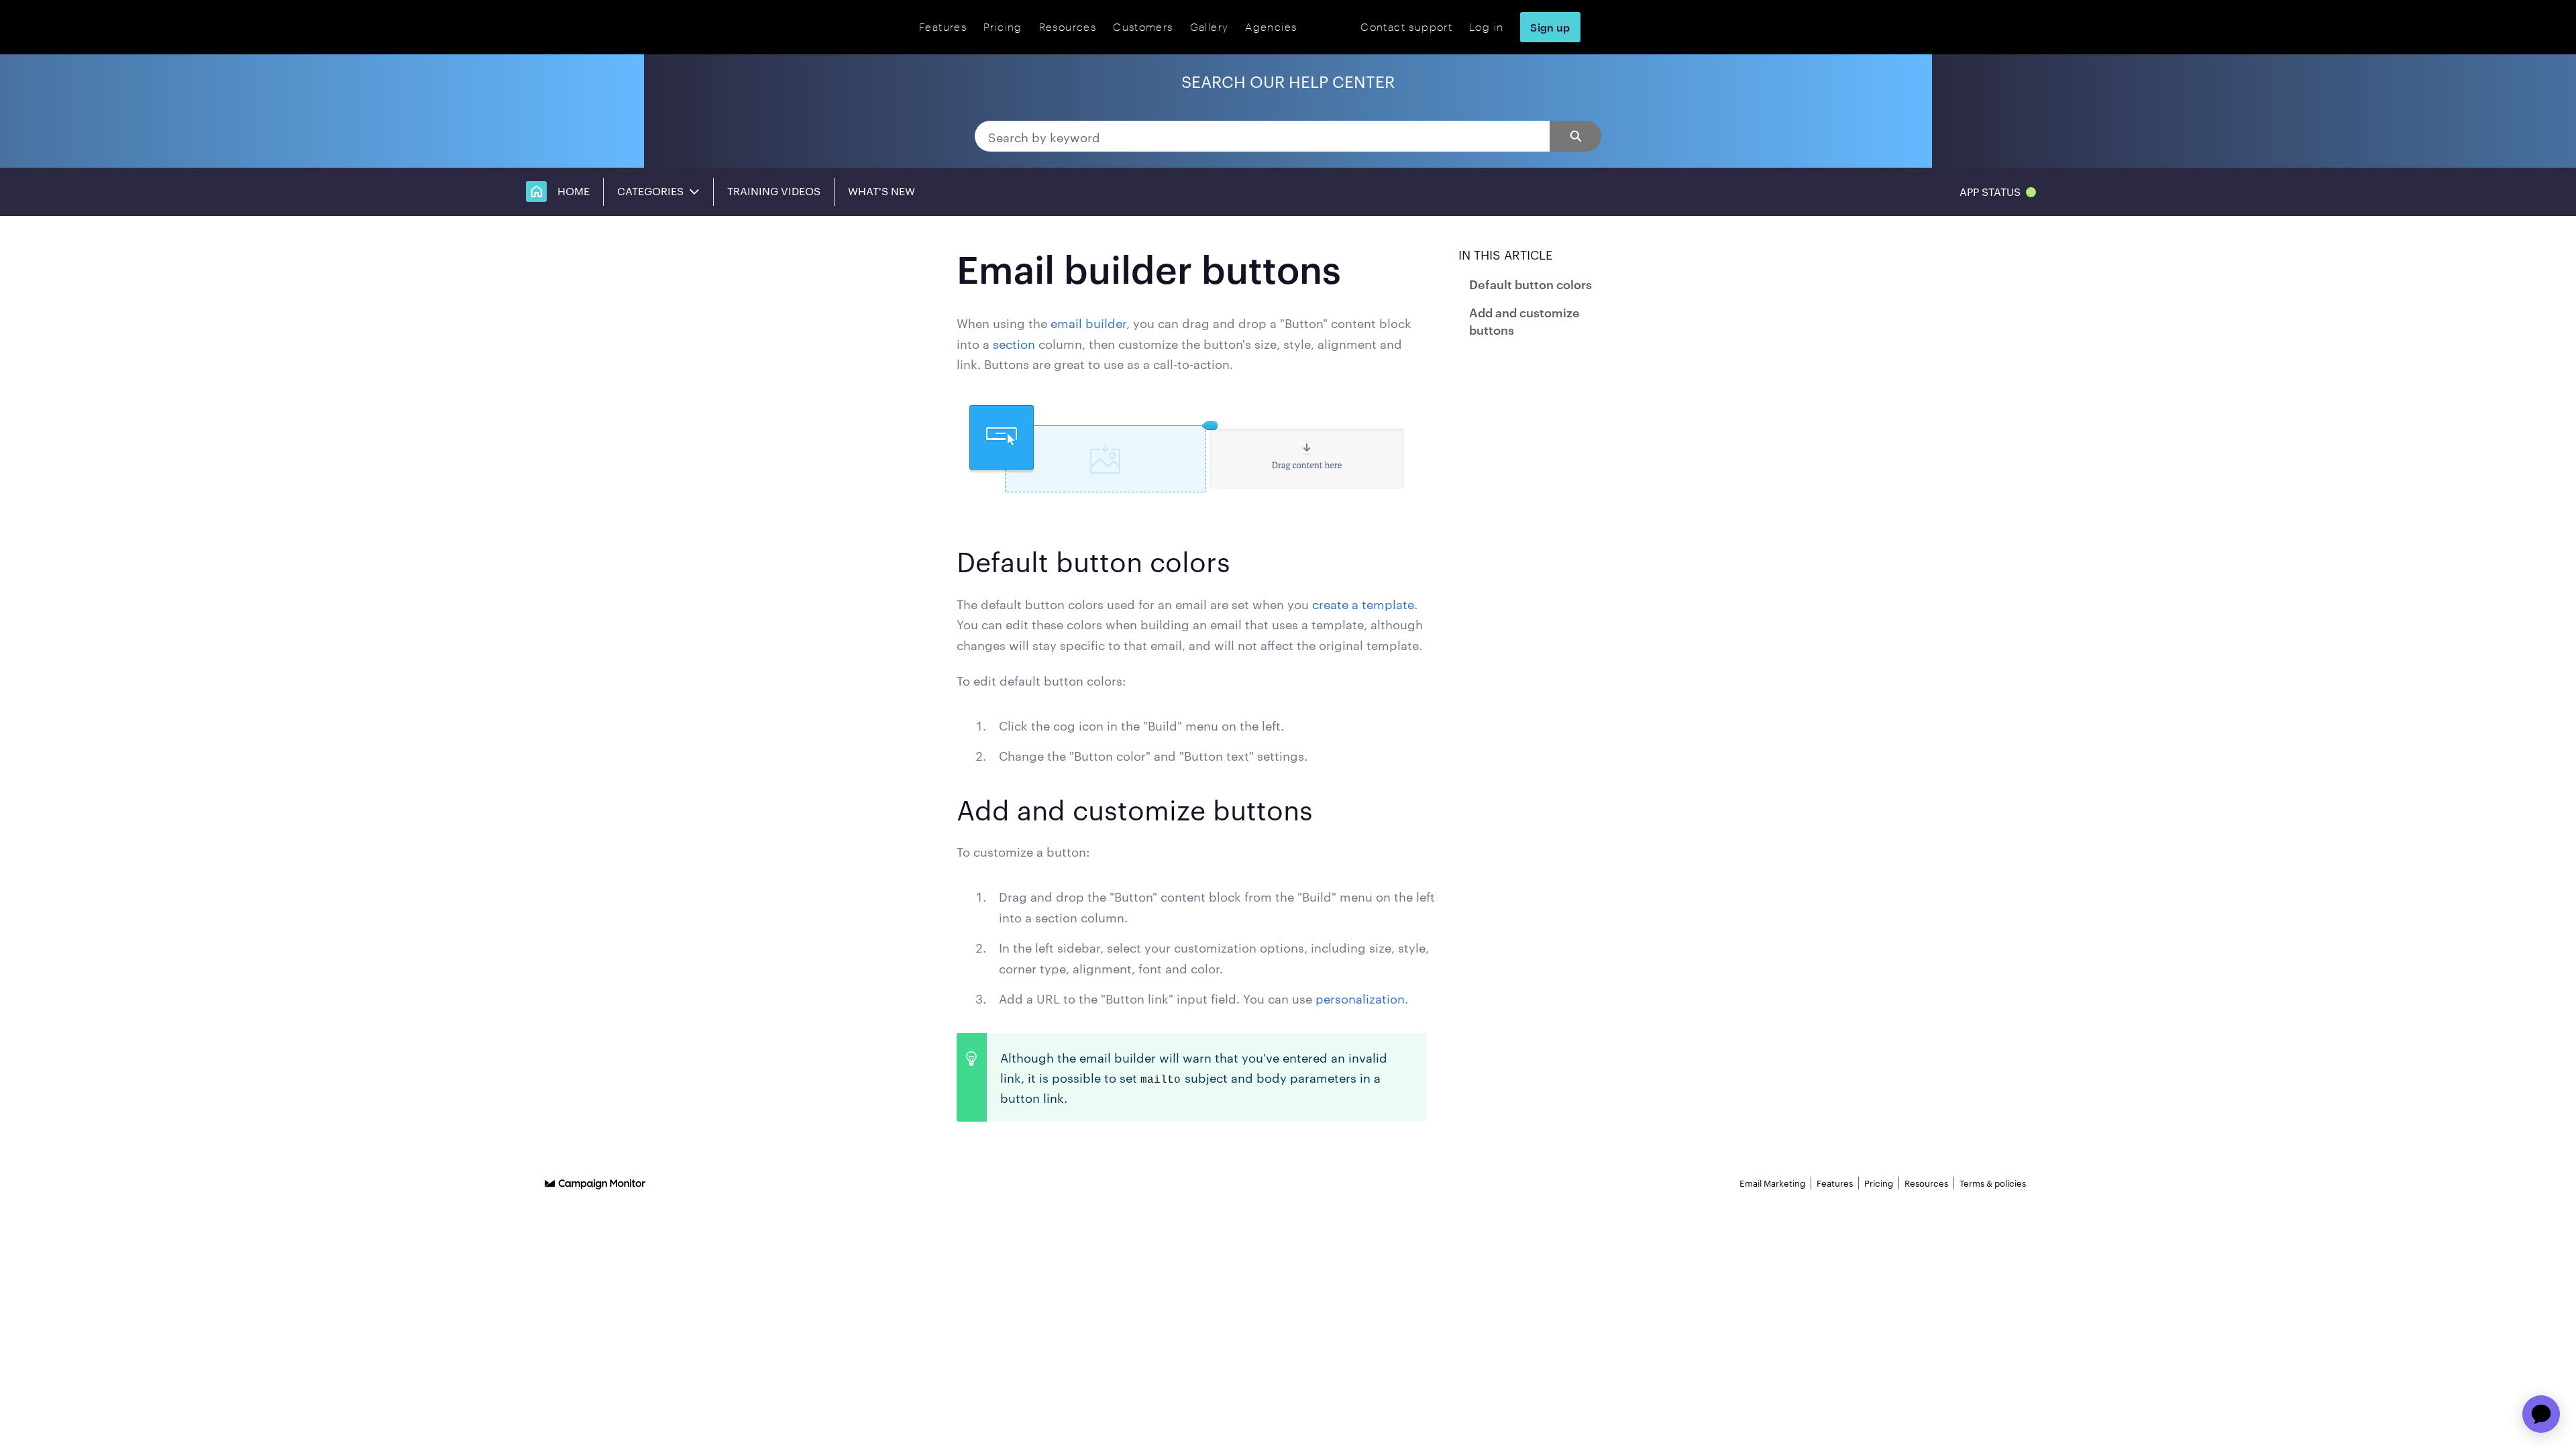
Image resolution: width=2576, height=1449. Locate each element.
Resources (1068, 26)
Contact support (1406, 26)
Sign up (1550, 27)
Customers (1143, 26)
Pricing (1003, 26)
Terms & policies (1993, 1183)
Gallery (1210, 26)
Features (943, 26)
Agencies (1271, 26)
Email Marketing (1772, 1183)
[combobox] (1262, 136)
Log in (1486, 26)
